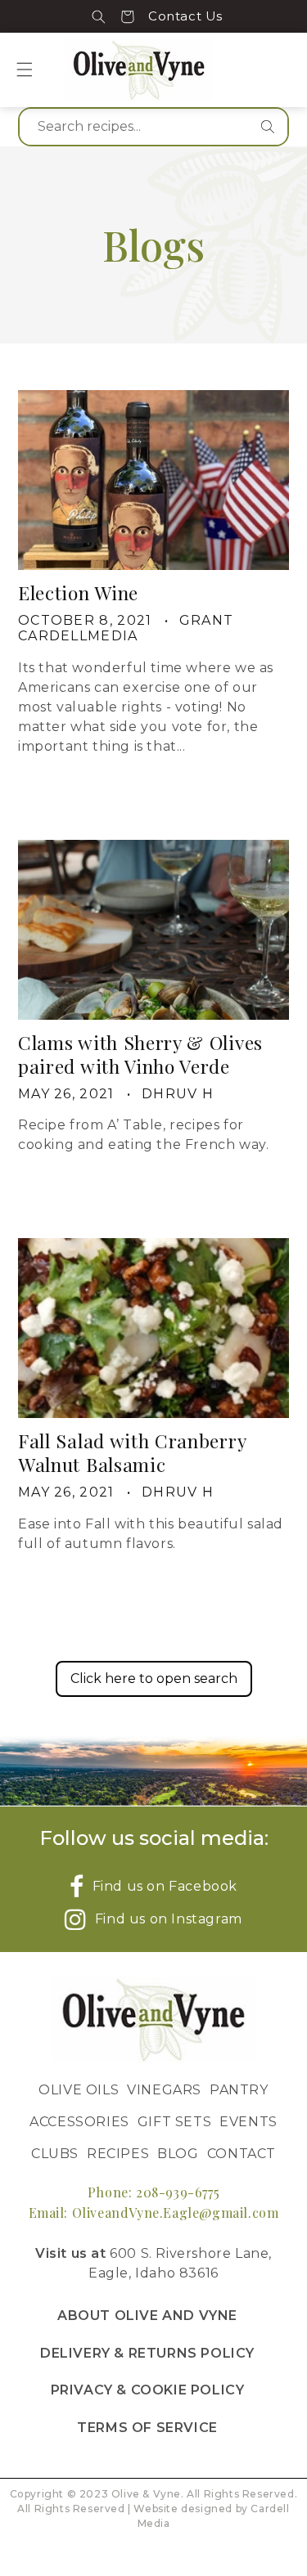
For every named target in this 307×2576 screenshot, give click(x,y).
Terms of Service (147, 2428)
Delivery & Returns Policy (147, 2353)
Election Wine (78, 592)
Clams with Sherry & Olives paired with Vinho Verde (140, 1054)
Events (248, 2122)
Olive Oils (79, 2090)
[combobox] (153, 127)
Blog (178, 2154)
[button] (99, 16)
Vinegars (164, 2090)
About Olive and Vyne (147, 2316)
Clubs (55, 2154)
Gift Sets (174, 2122)
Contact (242, 2154)
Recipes (118, 2154)
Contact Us (185, 16)
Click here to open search (154, 1678)
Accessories (79, 2122)
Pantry (239, 2090)
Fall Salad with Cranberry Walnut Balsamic (132, 1452)
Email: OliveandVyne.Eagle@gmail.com (154, 2212)
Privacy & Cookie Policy (148, 2390)
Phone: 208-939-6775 (153, 2192)
